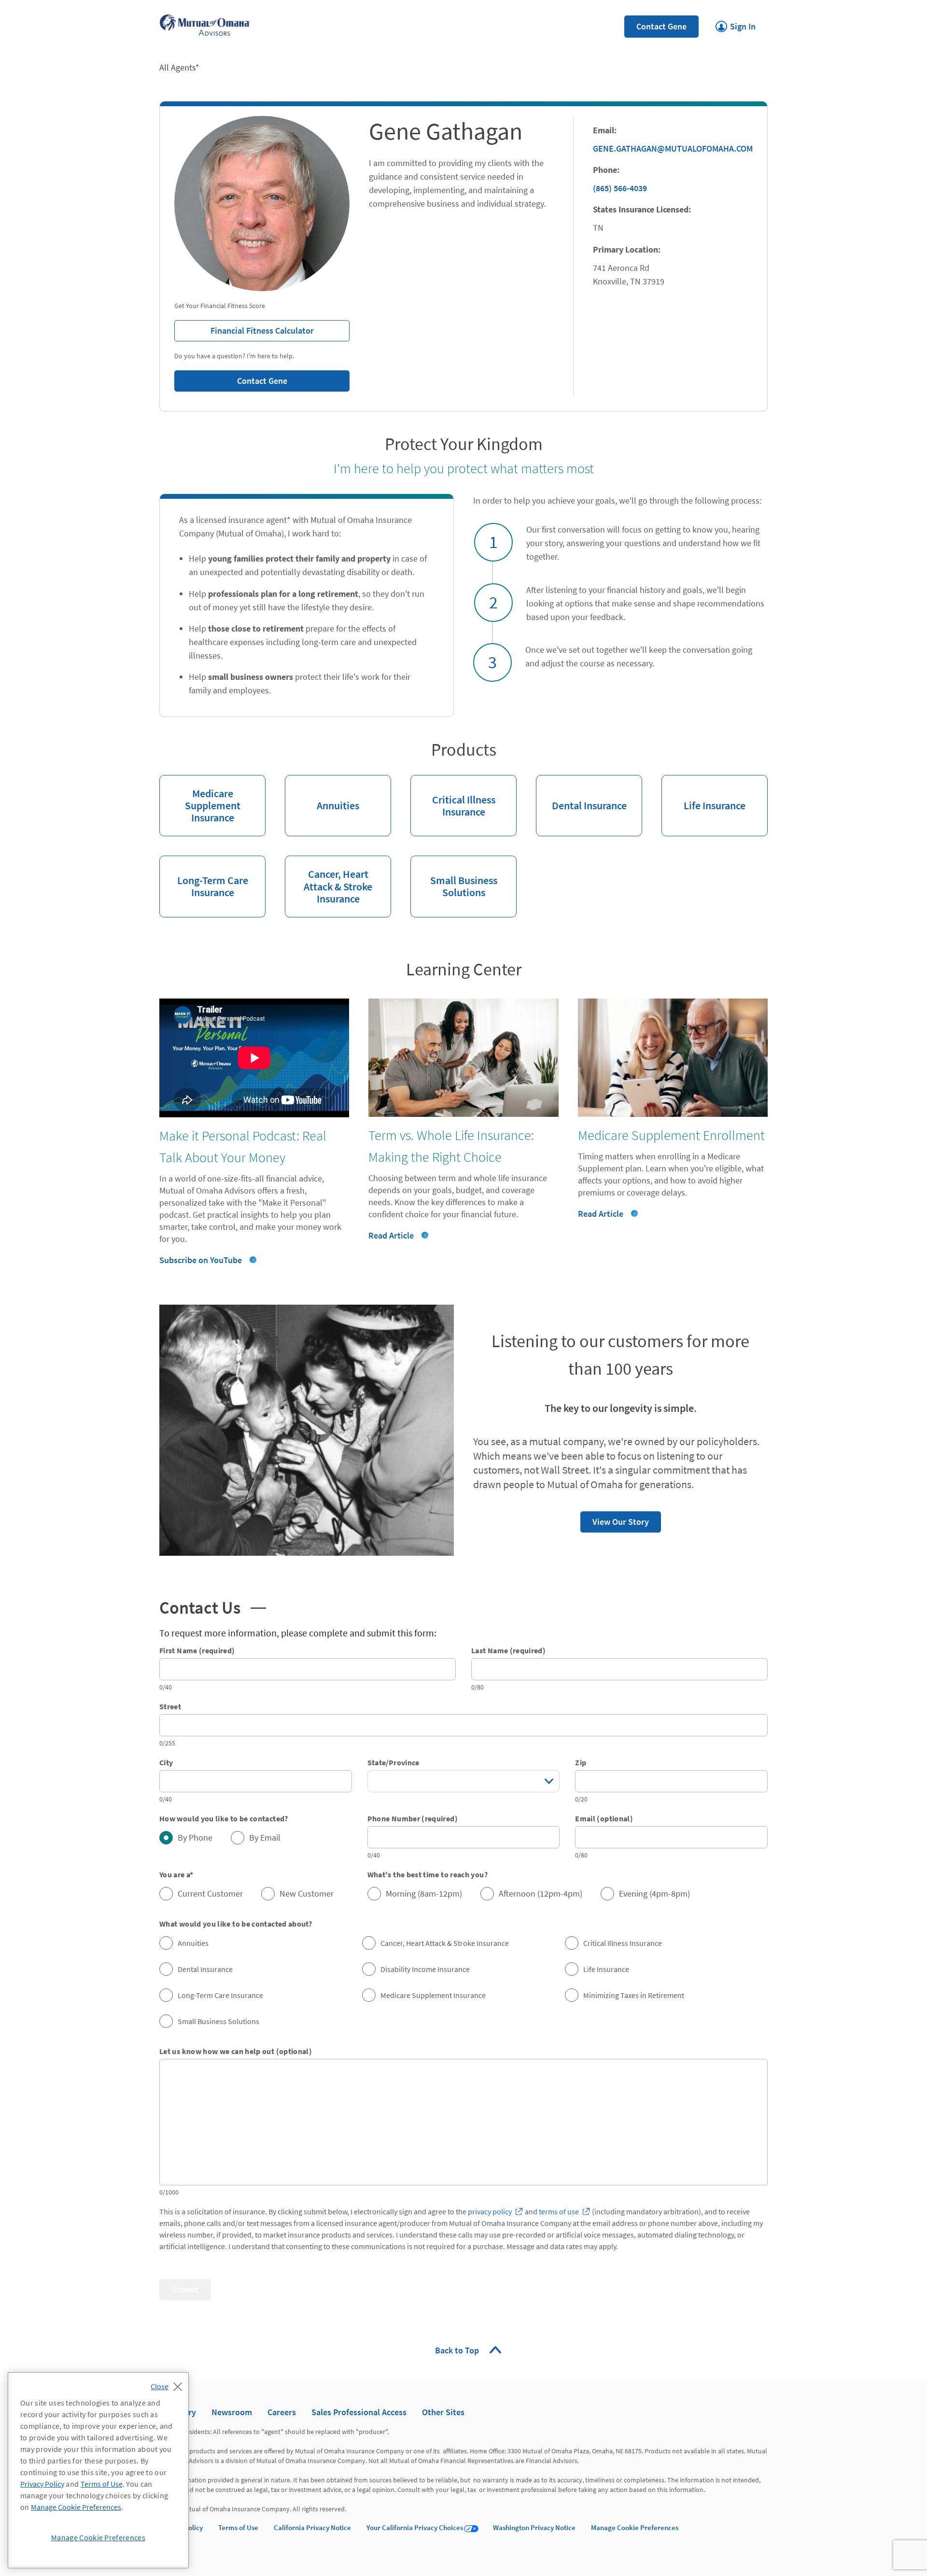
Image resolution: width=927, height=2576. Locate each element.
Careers (282, 2412)
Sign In (736, 24)
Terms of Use (238, 2527)
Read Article (391, 1235)
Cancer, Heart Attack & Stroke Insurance (329, 880)
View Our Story (615, 1519)
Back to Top (458, 2350)
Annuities (322, 794)
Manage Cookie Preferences (635, 2527)
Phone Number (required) (413, 1818)
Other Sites (443, 2412)
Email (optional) (604, 1818)
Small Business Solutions (454, 877)
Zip (581, 1762)
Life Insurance (703, 794)
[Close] (169, 2384)
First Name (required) (197, 1650)
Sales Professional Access (359, 2412)
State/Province (393, 1762)
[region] (98, 2470)
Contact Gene (661, 26)
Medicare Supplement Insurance (200, 800)
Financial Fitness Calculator (244, 328)
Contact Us (209, 1606)
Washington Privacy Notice (534, 2527)
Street (170, 1706)
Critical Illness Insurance (453, 797)
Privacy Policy (42, 2484)
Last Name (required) (508, 1650)
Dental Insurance (581, 794)
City (166, 1762)
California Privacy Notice (312, 2527)
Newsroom (232, 2412)
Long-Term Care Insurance (204, 877)
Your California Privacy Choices (415, 2527)
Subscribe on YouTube (201, 1260)
